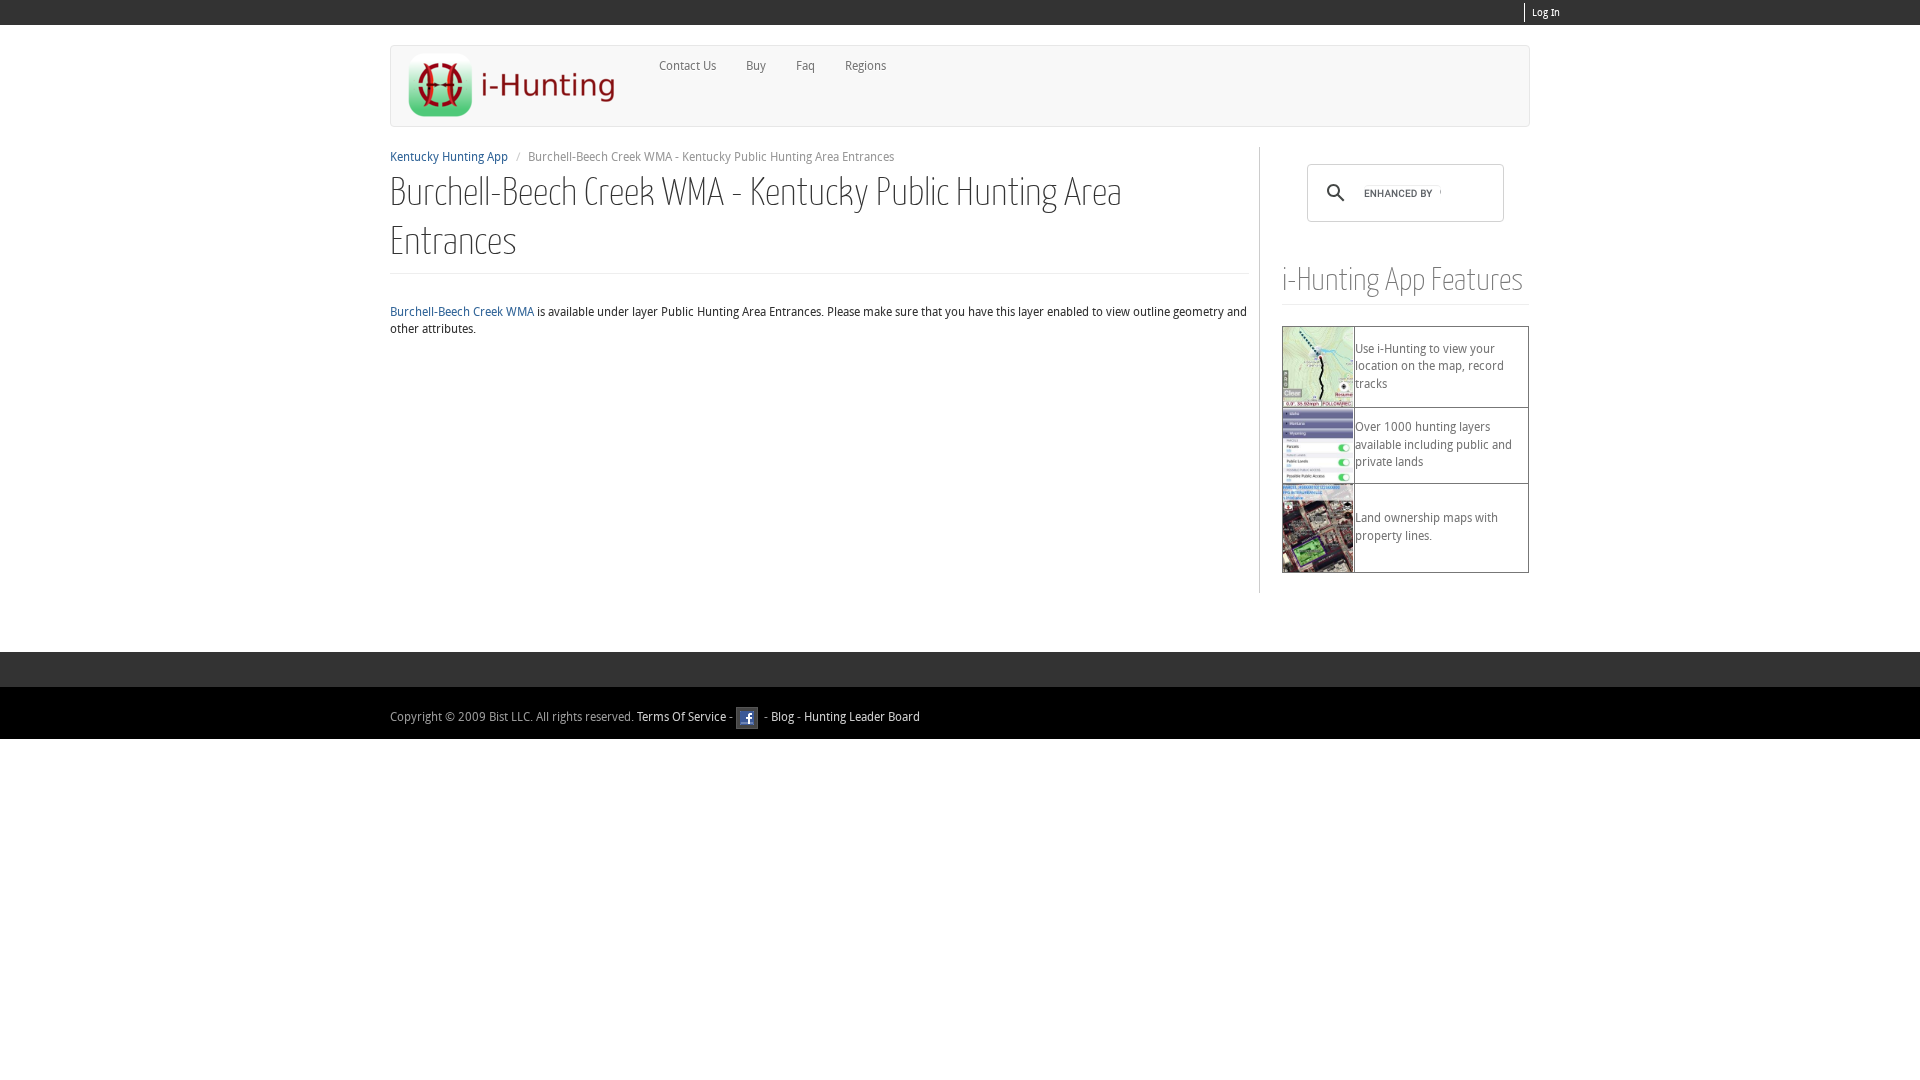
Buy (756, 66)
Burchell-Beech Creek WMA (462, 312)
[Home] (520, 84)
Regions (865, 66)
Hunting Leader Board (860, 717)
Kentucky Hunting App (449, 157)
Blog (782, 717)
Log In (1546, 13)
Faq (805, 66)
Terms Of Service (681, 717)
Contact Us (687, 66)
